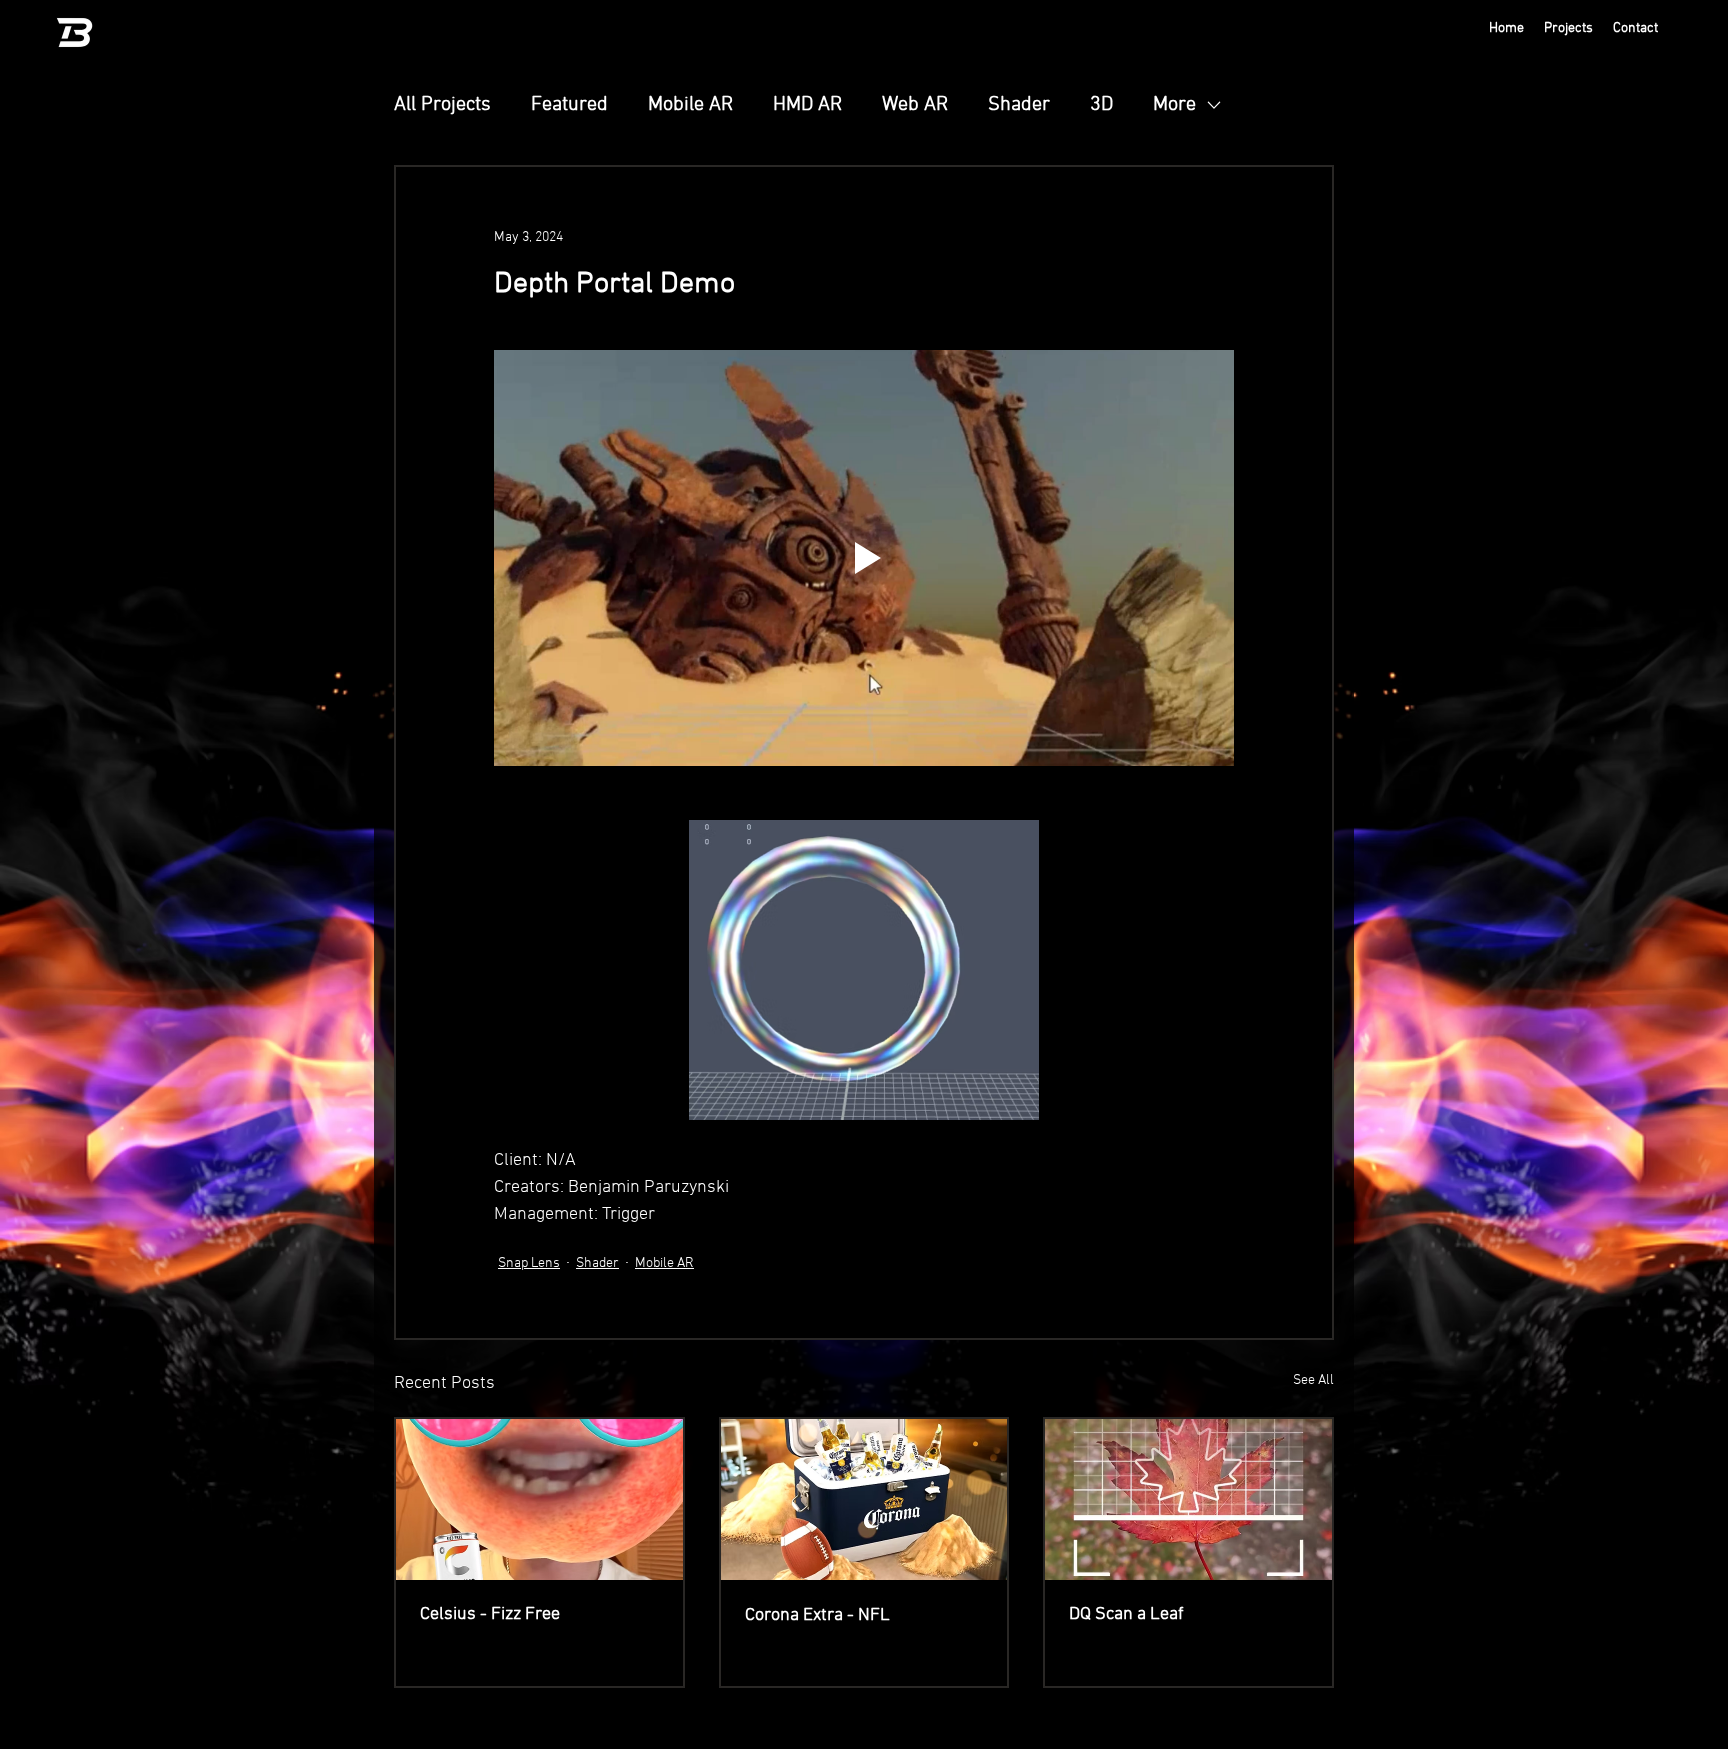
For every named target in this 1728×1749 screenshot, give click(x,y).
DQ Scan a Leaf (1126, 1614)
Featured (569, 105)
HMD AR (807, 105)
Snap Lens (529, 1263)
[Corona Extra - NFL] (864, 1499)
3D (1101, 105)
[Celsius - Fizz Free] (539, 1499)
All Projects (442, 105)
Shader (1019, 105)
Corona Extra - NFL (817, 1615)
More (1174, 105)
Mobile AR (690, 105)
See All (1313, 1380)
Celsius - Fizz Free (490, 1614)
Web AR (915, 105)
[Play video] (864, 558)
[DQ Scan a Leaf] (1188, 1499)
